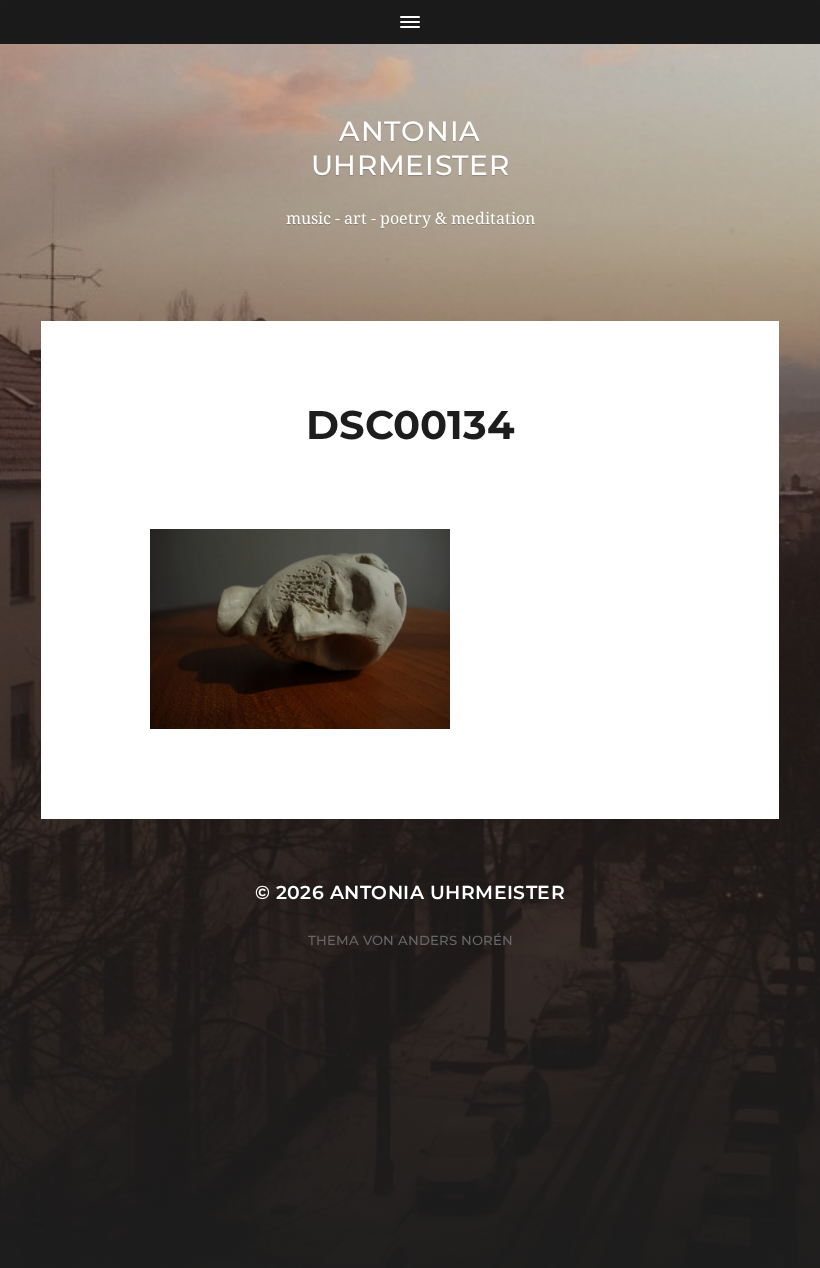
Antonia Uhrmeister (410, 148)
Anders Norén (455, 940)
